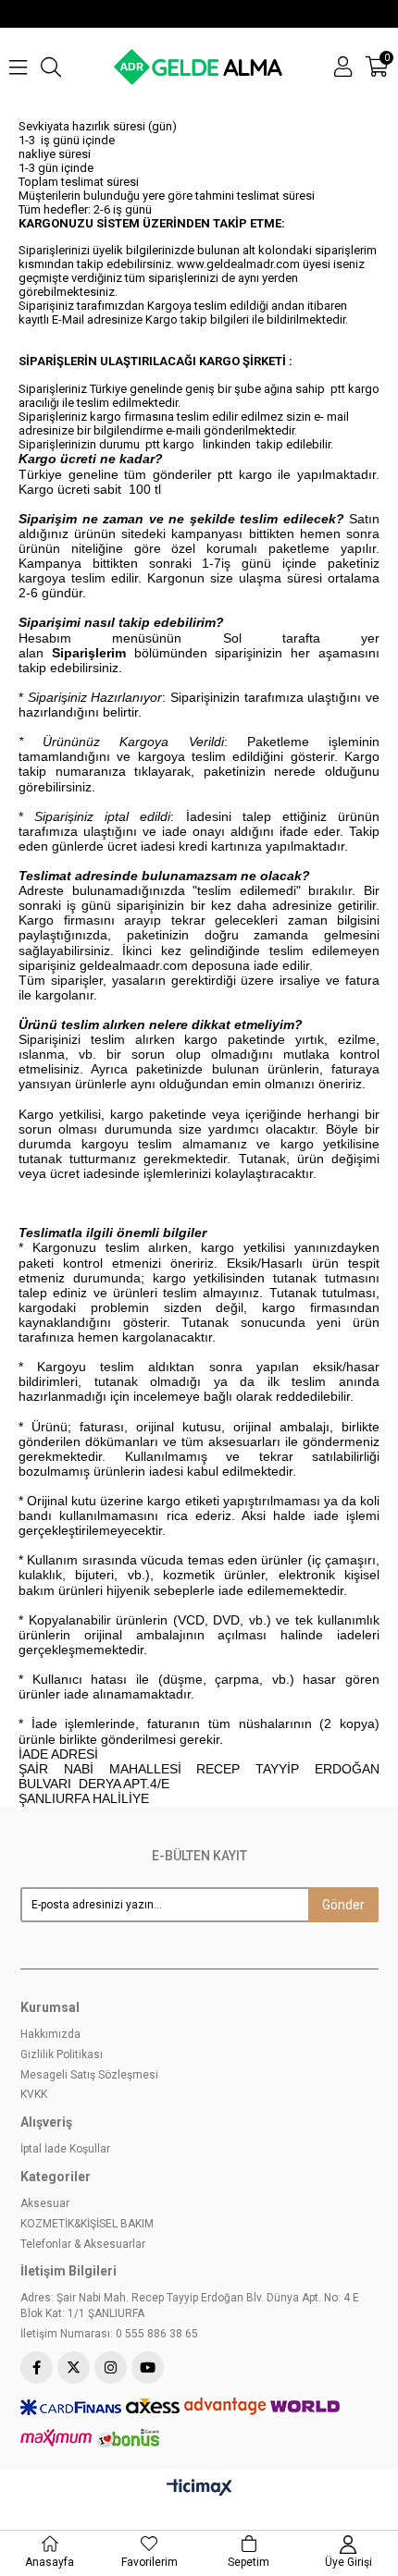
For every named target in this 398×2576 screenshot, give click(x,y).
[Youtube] (148, 2367)
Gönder (343, 1905)
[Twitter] (74, 2367)
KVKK (34, 2094)
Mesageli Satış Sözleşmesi (89, 2075)
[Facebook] (37, 2367)
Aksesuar (45, 2203)
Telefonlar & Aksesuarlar (83, 2244)
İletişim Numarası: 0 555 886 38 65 (109, 2334)
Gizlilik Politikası (62, 2055)
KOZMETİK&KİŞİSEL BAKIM (87, 2224)
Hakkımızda (50, 2034)
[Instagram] (111, 2367)
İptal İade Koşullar (65, 2149)
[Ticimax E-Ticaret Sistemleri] (199, 2488)
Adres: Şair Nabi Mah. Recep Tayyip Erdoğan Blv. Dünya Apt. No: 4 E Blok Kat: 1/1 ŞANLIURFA (190, 2306)
